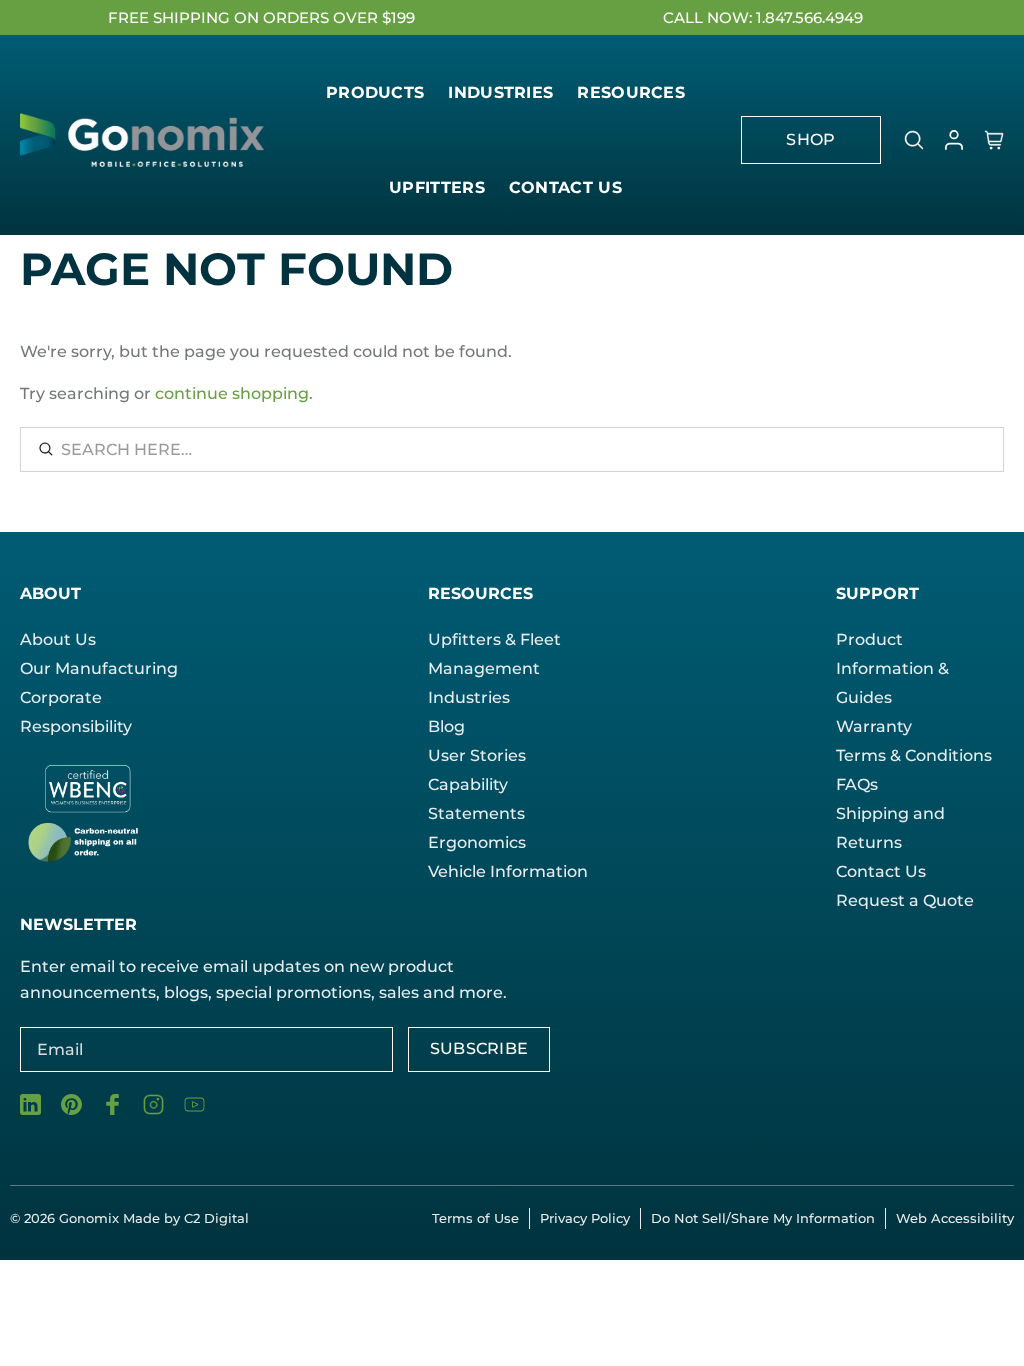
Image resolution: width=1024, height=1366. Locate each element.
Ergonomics (477, 842)
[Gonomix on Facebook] (112, 1104)
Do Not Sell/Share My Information (763, 1218)
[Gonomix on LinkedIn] (30, 1104)
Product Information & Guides (892, 668)
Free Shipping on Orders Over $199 (261, 17)
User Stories (477, 755)
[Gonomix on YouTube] (194, 1104)
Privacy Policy (585, 1218)
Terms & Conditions (914, 755)
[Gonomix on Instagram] (153, 1104)
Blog (446, 726)
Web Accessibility (955, 1218)
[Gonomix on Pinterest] (71, 1104)
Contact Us (881, 871)
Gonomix (91, 1218)
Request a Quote (905, 900)
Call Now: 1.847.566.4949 (763, 17)
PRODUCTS (375, 92)
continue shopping (232, 393)
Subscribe (479, 1048)
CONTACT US (565, 187)
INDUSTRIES (500, 92)
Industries (469, 697)
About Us (58, 639)
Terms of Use (475, 1218)
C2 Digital (216, 1218)
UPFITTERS (437, 187)
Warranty (874, 726)
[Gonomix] (145, 140)
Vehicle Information (508, 871)
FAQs (857, 784)
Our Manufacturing (99, 668)
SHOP (810, 139)
